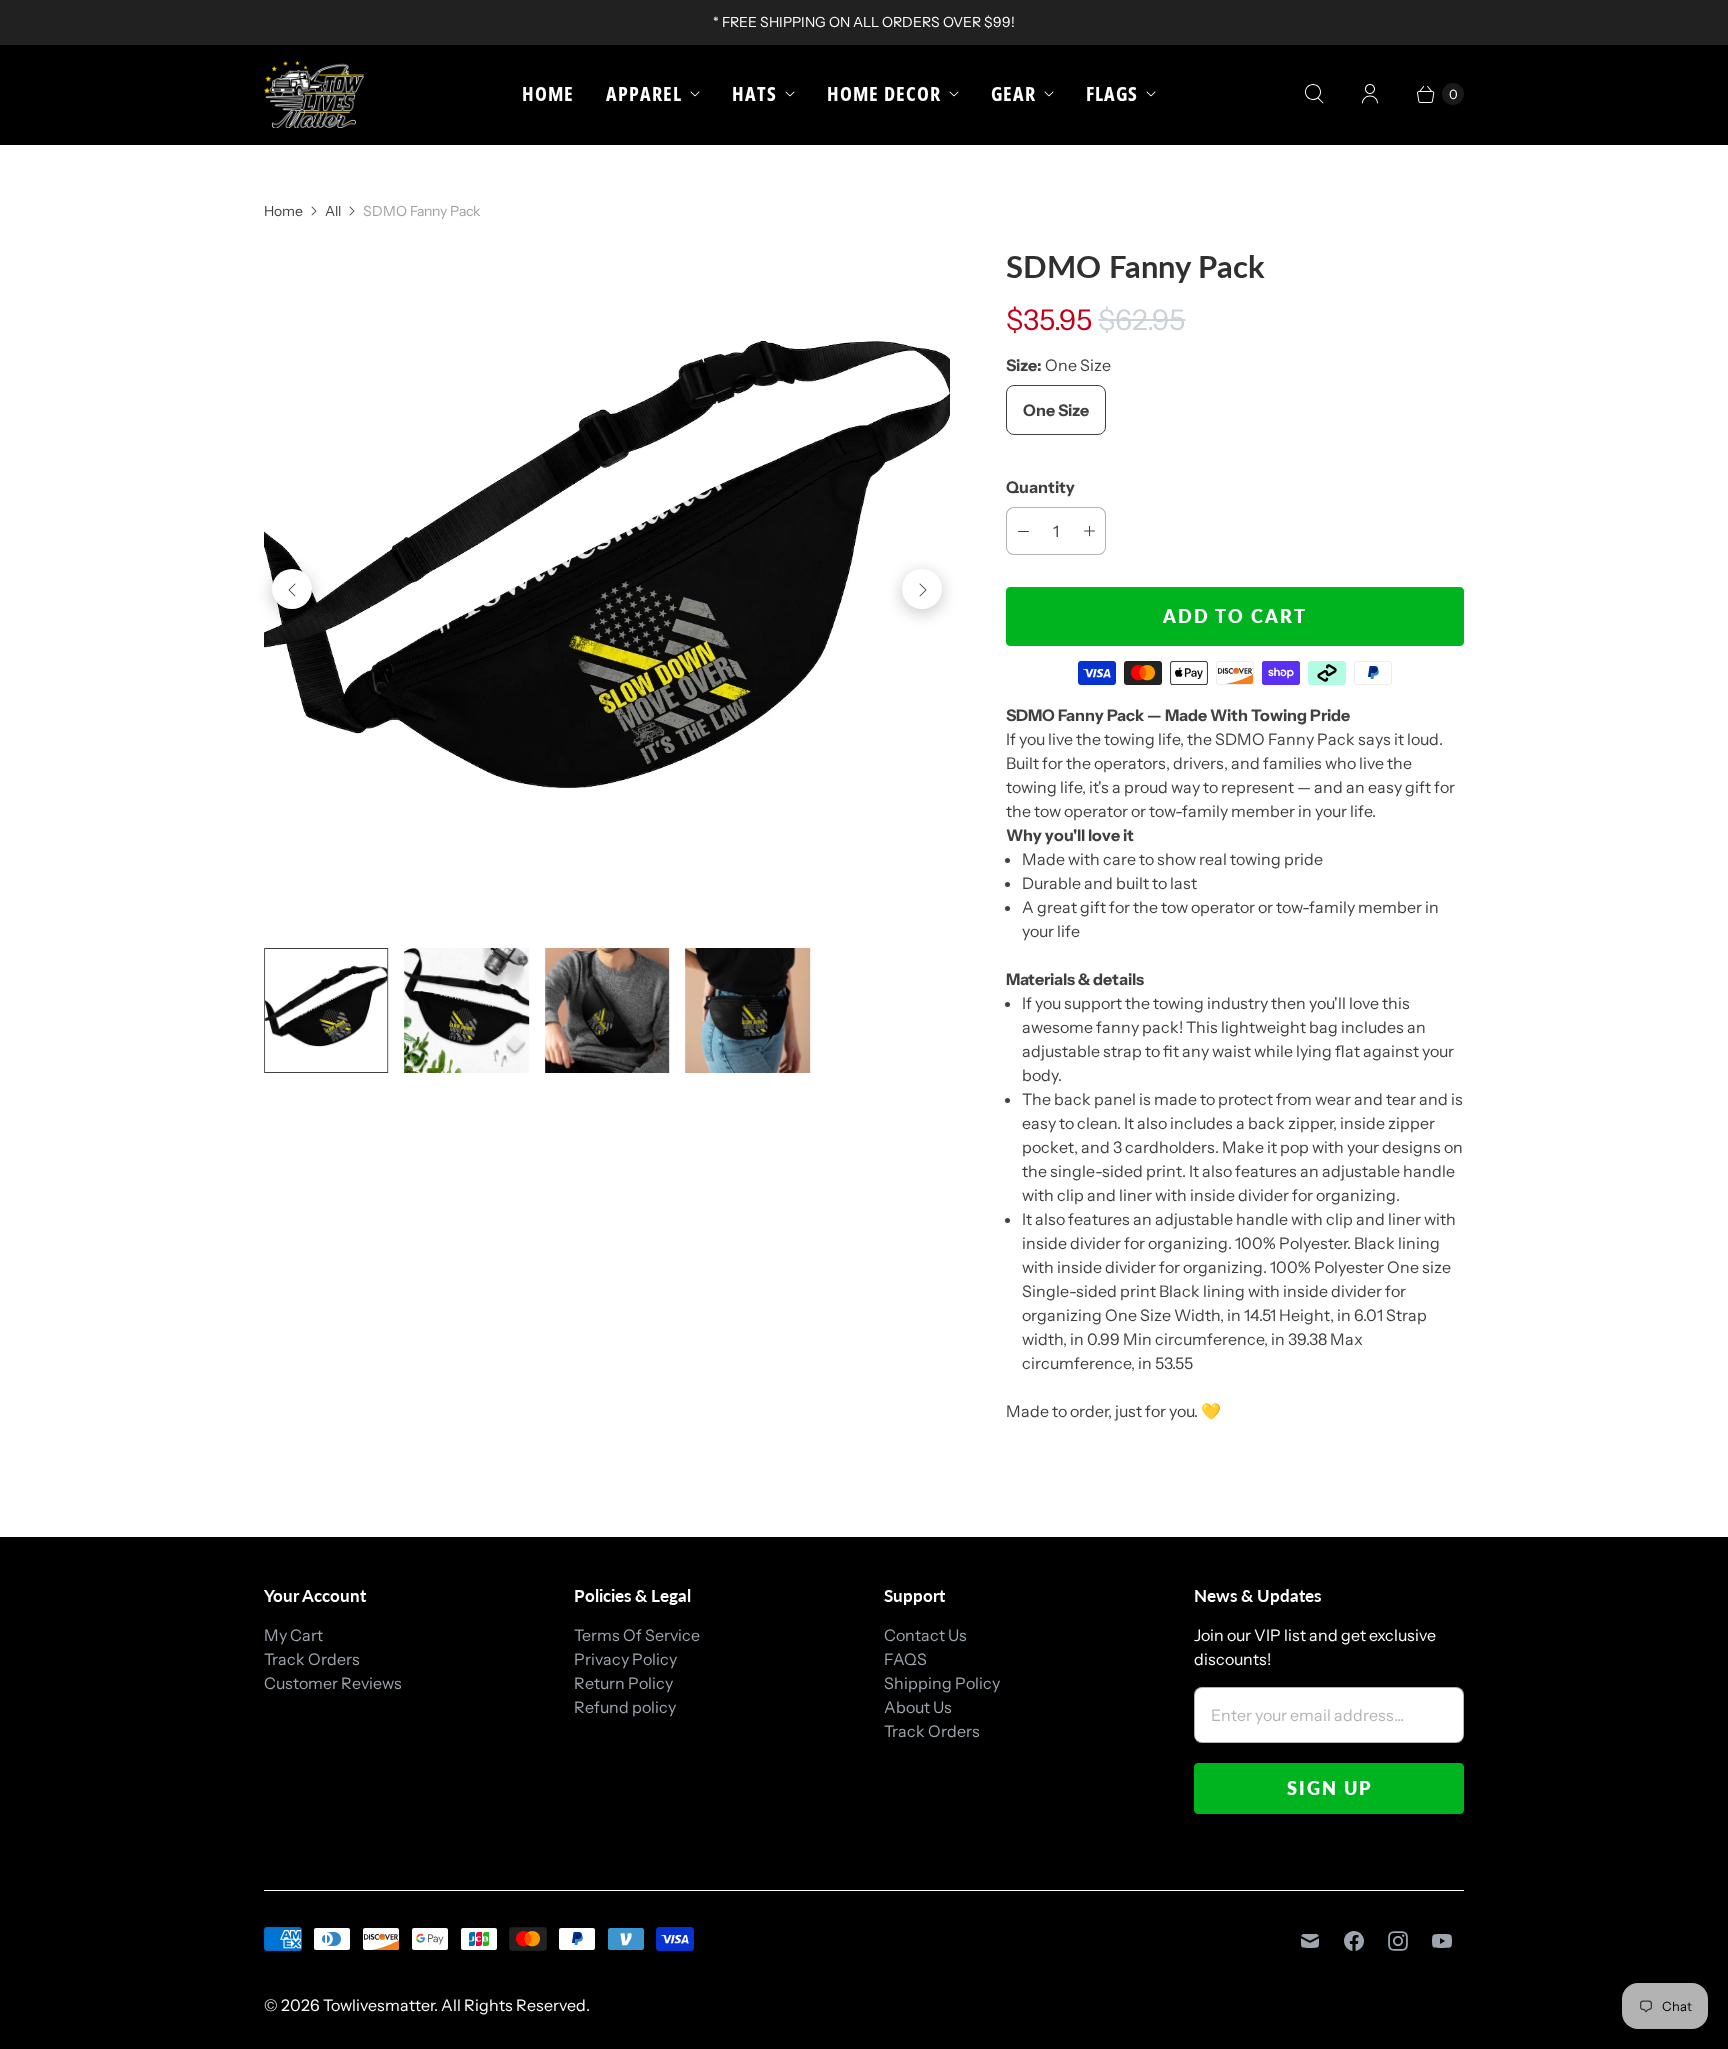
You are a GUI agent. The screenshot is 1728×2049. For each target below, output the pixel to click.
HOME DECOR (884, 93)
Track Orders (312, 1659)
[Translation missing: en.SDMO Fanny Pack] (326, 1010)
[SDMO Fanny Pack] (607, 589)
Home (548, 93)
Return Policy (623, 1683)
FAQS (905, 1659)
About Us (918, 1707)
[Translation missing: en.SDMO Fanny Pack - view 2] (466, 1010)
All (333, 211)
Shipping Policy (942, 1683)
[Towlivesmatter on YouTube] (1442, 1941)
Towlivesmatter (378, 2005)
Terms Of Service (637, 1635)
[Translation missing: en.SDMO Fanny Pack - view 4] (747, 1010)
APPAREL (644, 93)
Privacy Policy (625, 1659)
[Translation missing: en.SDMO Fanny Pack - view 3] (607, 1010)
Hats (754, 93)
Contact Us (925, 1635)
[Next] (922, 589)
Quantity (1040, 487)
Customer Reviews (333, 1683)
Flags (1112, 93)
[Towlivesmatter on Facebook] (1354, 1941)
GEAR (1013, 93)
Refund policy (625, 1707)
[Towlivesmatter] (314, 94)
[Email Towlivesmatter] (1310, 1941)
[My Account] (1370, 94)
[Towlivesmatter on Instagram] (1398, 1941)
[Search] (1314, 94)
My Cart (293, 1635)
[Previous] (292, 589)
